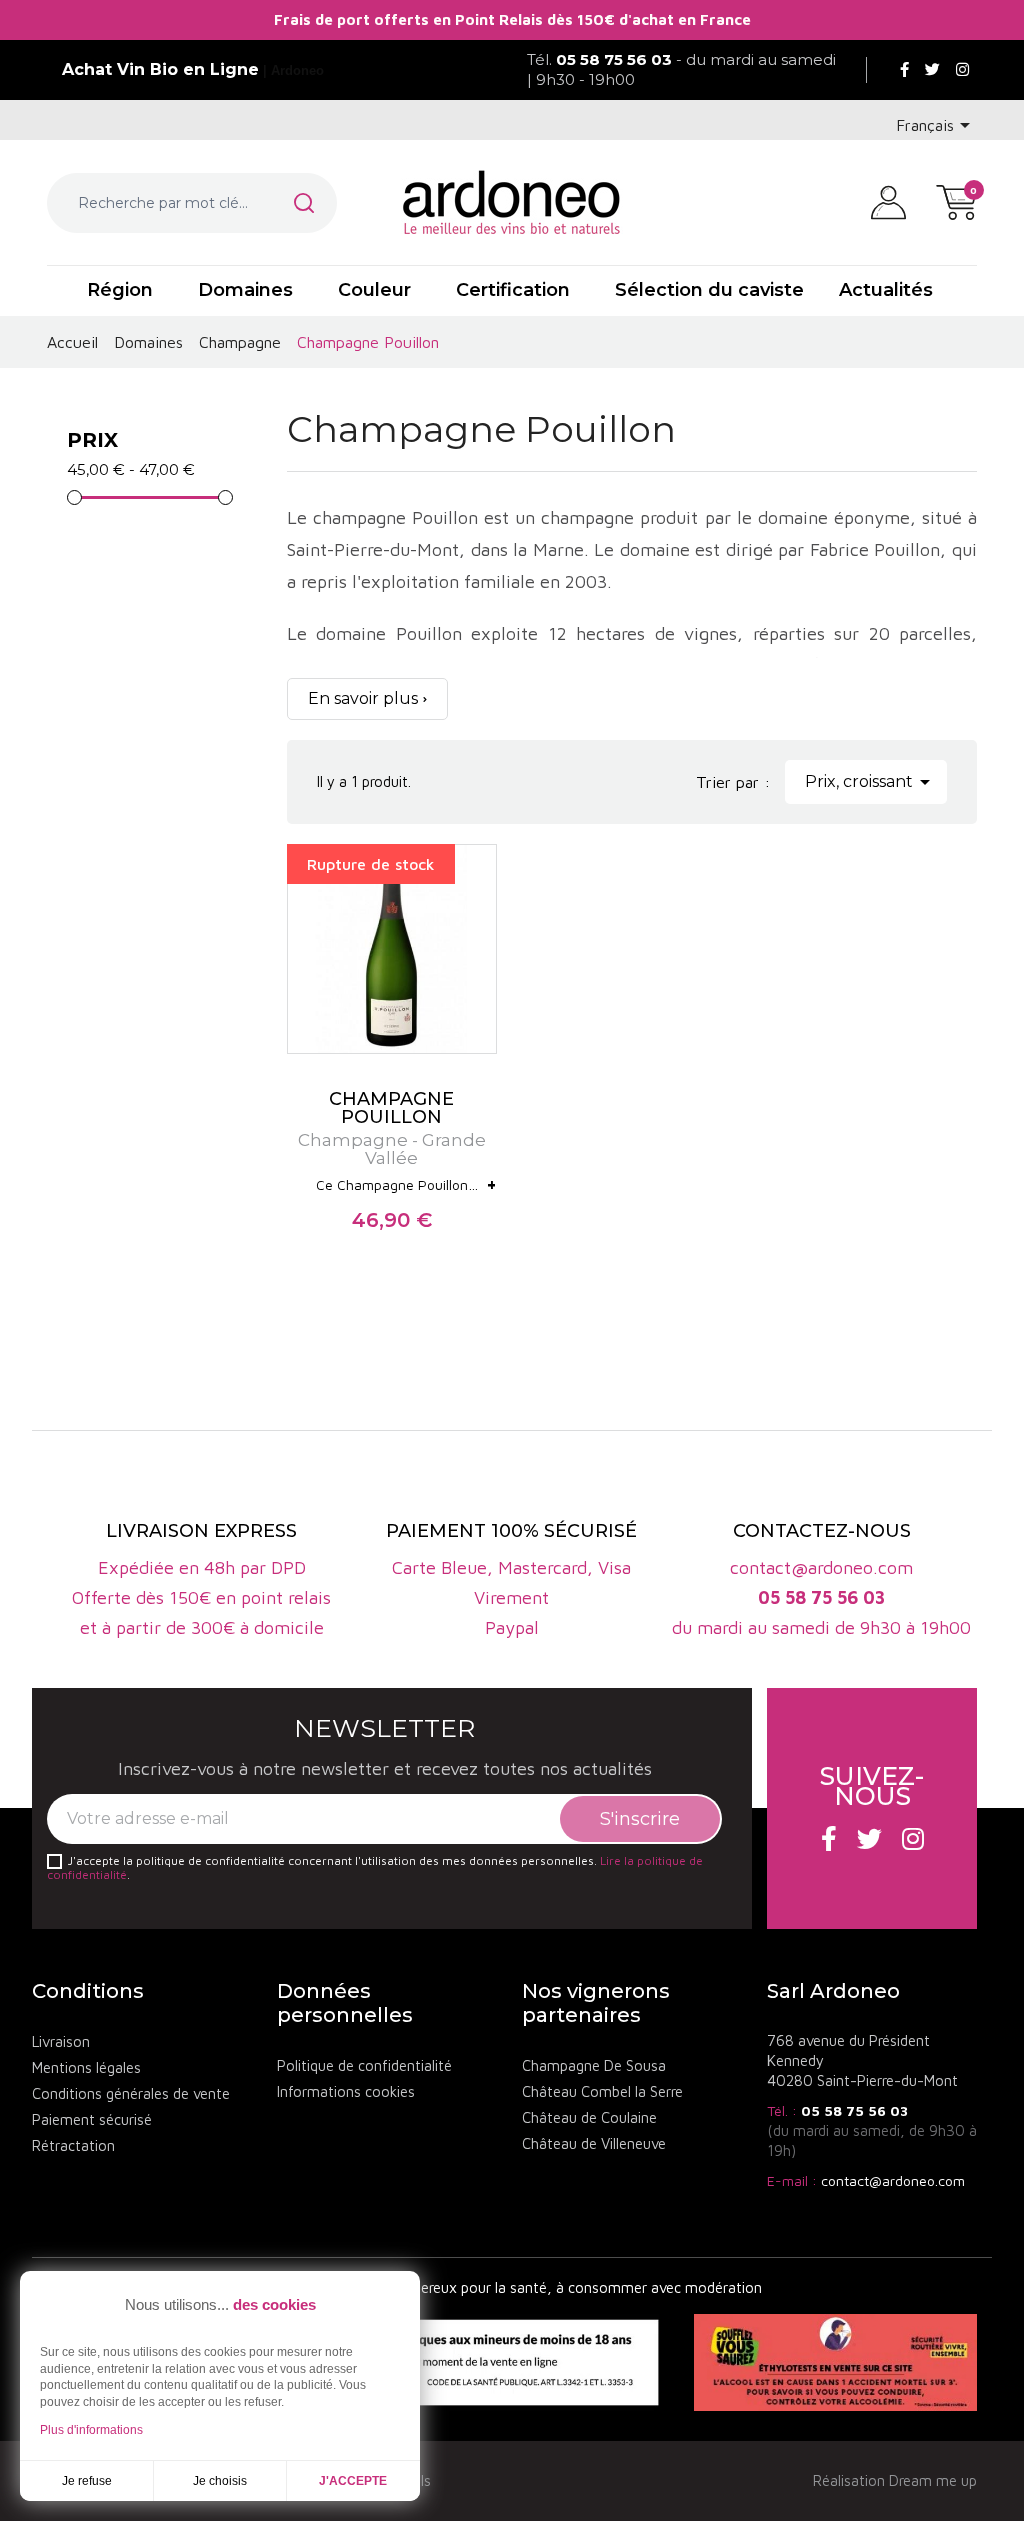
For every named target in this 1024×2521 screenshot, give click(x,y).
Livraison (61, 2041)
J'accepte (353, 2481)
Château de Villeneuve (594, 2143)
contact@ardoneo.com (893, 2180)
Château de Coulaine (589, 2117)
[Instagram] (962, 70)
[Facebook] (904, 70)
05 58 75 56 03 (854, 2110)
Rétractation (73, 2145)
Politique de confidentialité (364, 2065)
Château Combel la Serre (602, 2091)
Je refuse (87, 2481)
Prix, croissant (871, 782)
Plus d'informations (91, 2430)
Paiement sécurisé (92, 2119)
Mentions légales (86, 2067)
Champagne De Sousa (594, 2065)
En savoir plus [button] (363, 698)
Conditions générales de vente (131, 2093)
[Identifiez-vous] (888, 201)
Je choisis (220, 2481)
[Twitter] (932, 70)
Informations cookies (346, 2091)
